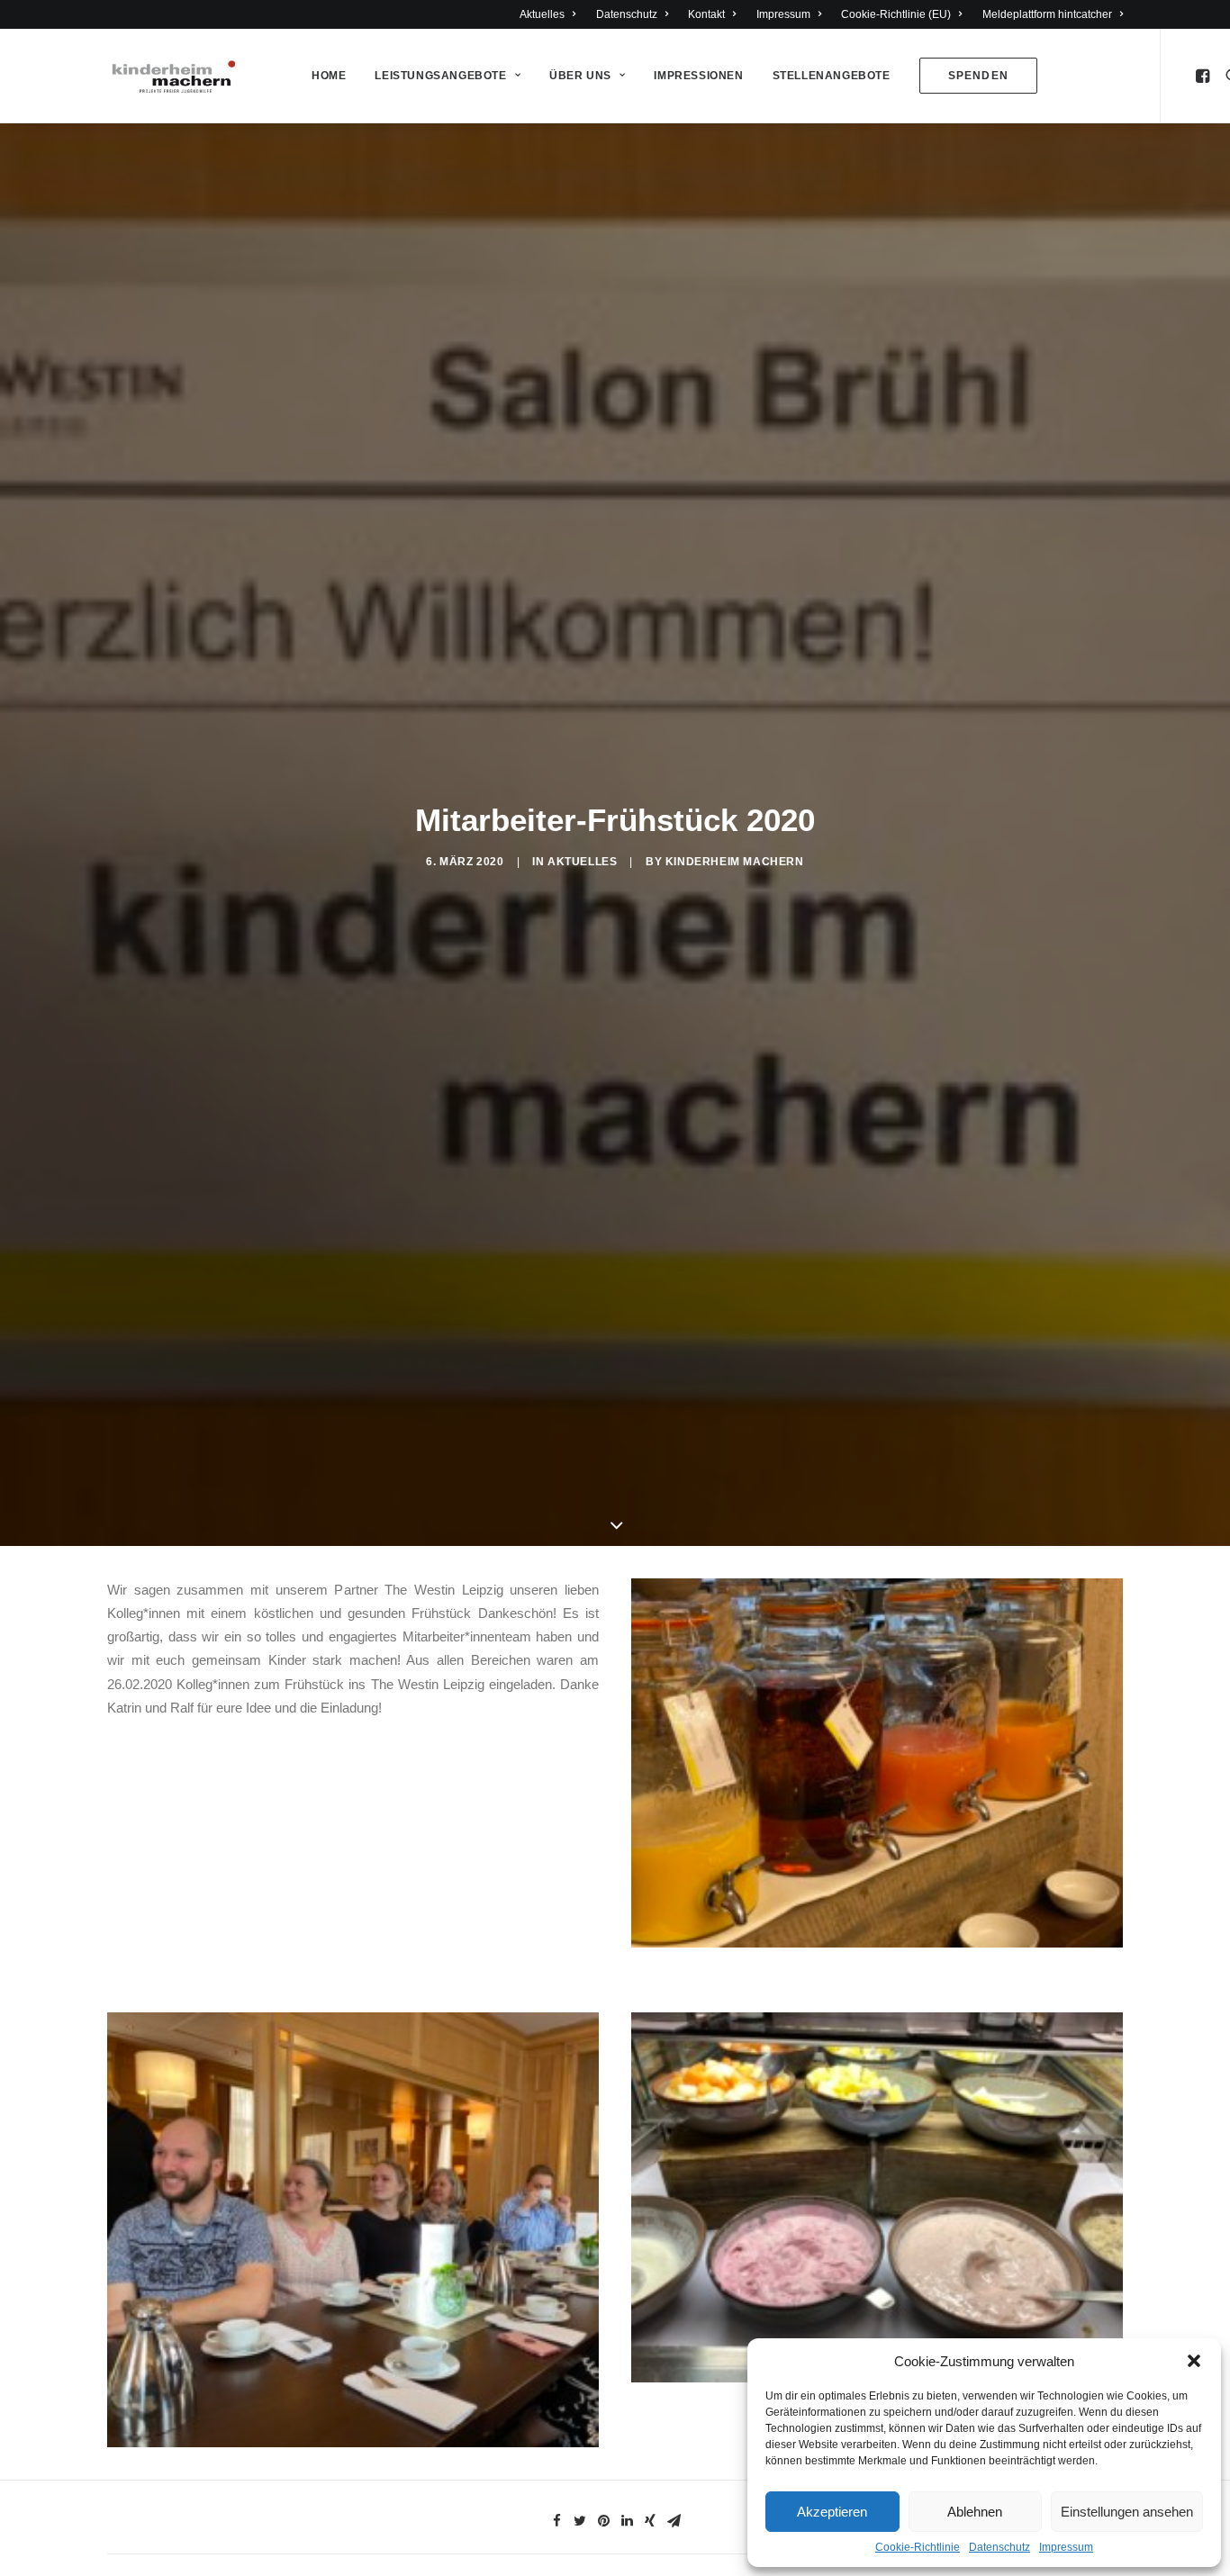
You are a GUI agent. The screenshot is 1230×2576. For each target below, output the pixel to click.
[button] (1194, 2361)
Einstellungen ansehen (1127, 2512)
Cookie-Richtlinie (918, 2547)
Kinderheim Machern (735, 862)
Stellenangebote (832, 76)
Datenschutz (999, 2547)
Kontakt (706, 14)
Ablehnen (975, 2512)
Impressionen (698, 76)
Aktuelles (542, 14)
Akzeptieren (832, 2512)
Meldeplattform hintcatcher (1047, 14)
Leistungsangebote (440, 76)
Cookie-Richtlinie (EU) (896, 14)
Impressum (1066, 2547)
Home (329, 76)
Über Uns (580, 76)
